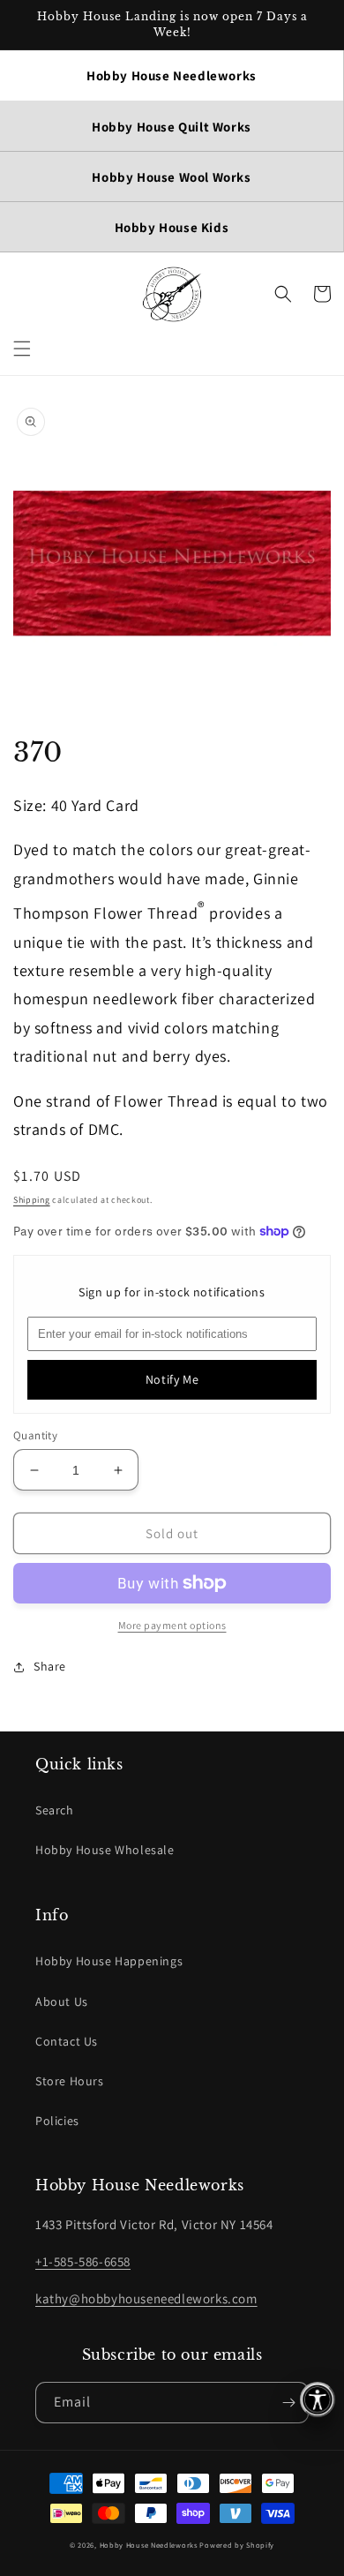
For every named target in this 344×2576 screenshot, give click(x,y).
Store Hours (70, 2081)
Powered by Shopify (237, 2545)
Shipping (32, 1200)
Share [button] (50, 1666)
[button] (22, 349)
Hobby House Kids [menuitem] (172, 227)
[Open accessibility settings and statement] (318, 2400)
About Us (62, 2001)
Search (55, 1810)
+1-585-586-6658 (83, 2261)
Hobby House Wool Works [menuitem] (171, 177)
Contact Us (67, 2041)
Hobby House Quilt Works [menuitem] (172, 127)
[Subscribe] (288, 2403)
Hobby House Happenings (109, 1961)
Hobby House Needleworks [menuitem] (172, 75)
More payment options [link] (172, 1625)
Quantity (35, 1435)
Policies (57, 2121)
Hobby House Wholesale (105, 1850)
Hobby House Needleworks (149, 2545)
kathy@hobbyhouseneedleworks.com (146, 2298)
